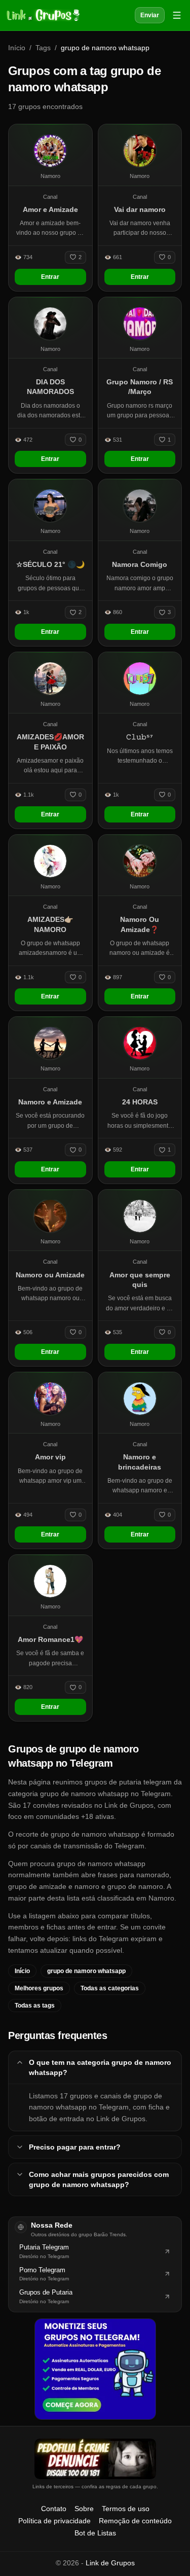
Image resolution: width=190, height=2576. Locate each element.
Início (17, 48)
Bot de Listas (95, 2533)
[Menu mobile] (177, 15)
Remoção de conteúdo (135, 2521)
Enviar (150, 15)
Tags (43, 48)
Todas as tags (35, 2006)
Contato (54, 2509)
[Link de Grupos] (42, 15)
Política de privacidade (54, 2521)
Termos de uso (126, 2509)
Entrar (50, 277)
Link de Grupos (110, 2563)
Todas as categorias (110, 1988)
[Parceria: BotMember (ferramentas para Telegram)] (95, 2369)
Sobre (84, 2509)
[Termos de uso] (95, 2459)
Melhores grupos (39, 1988)
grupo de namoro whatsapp (86, 1971)
